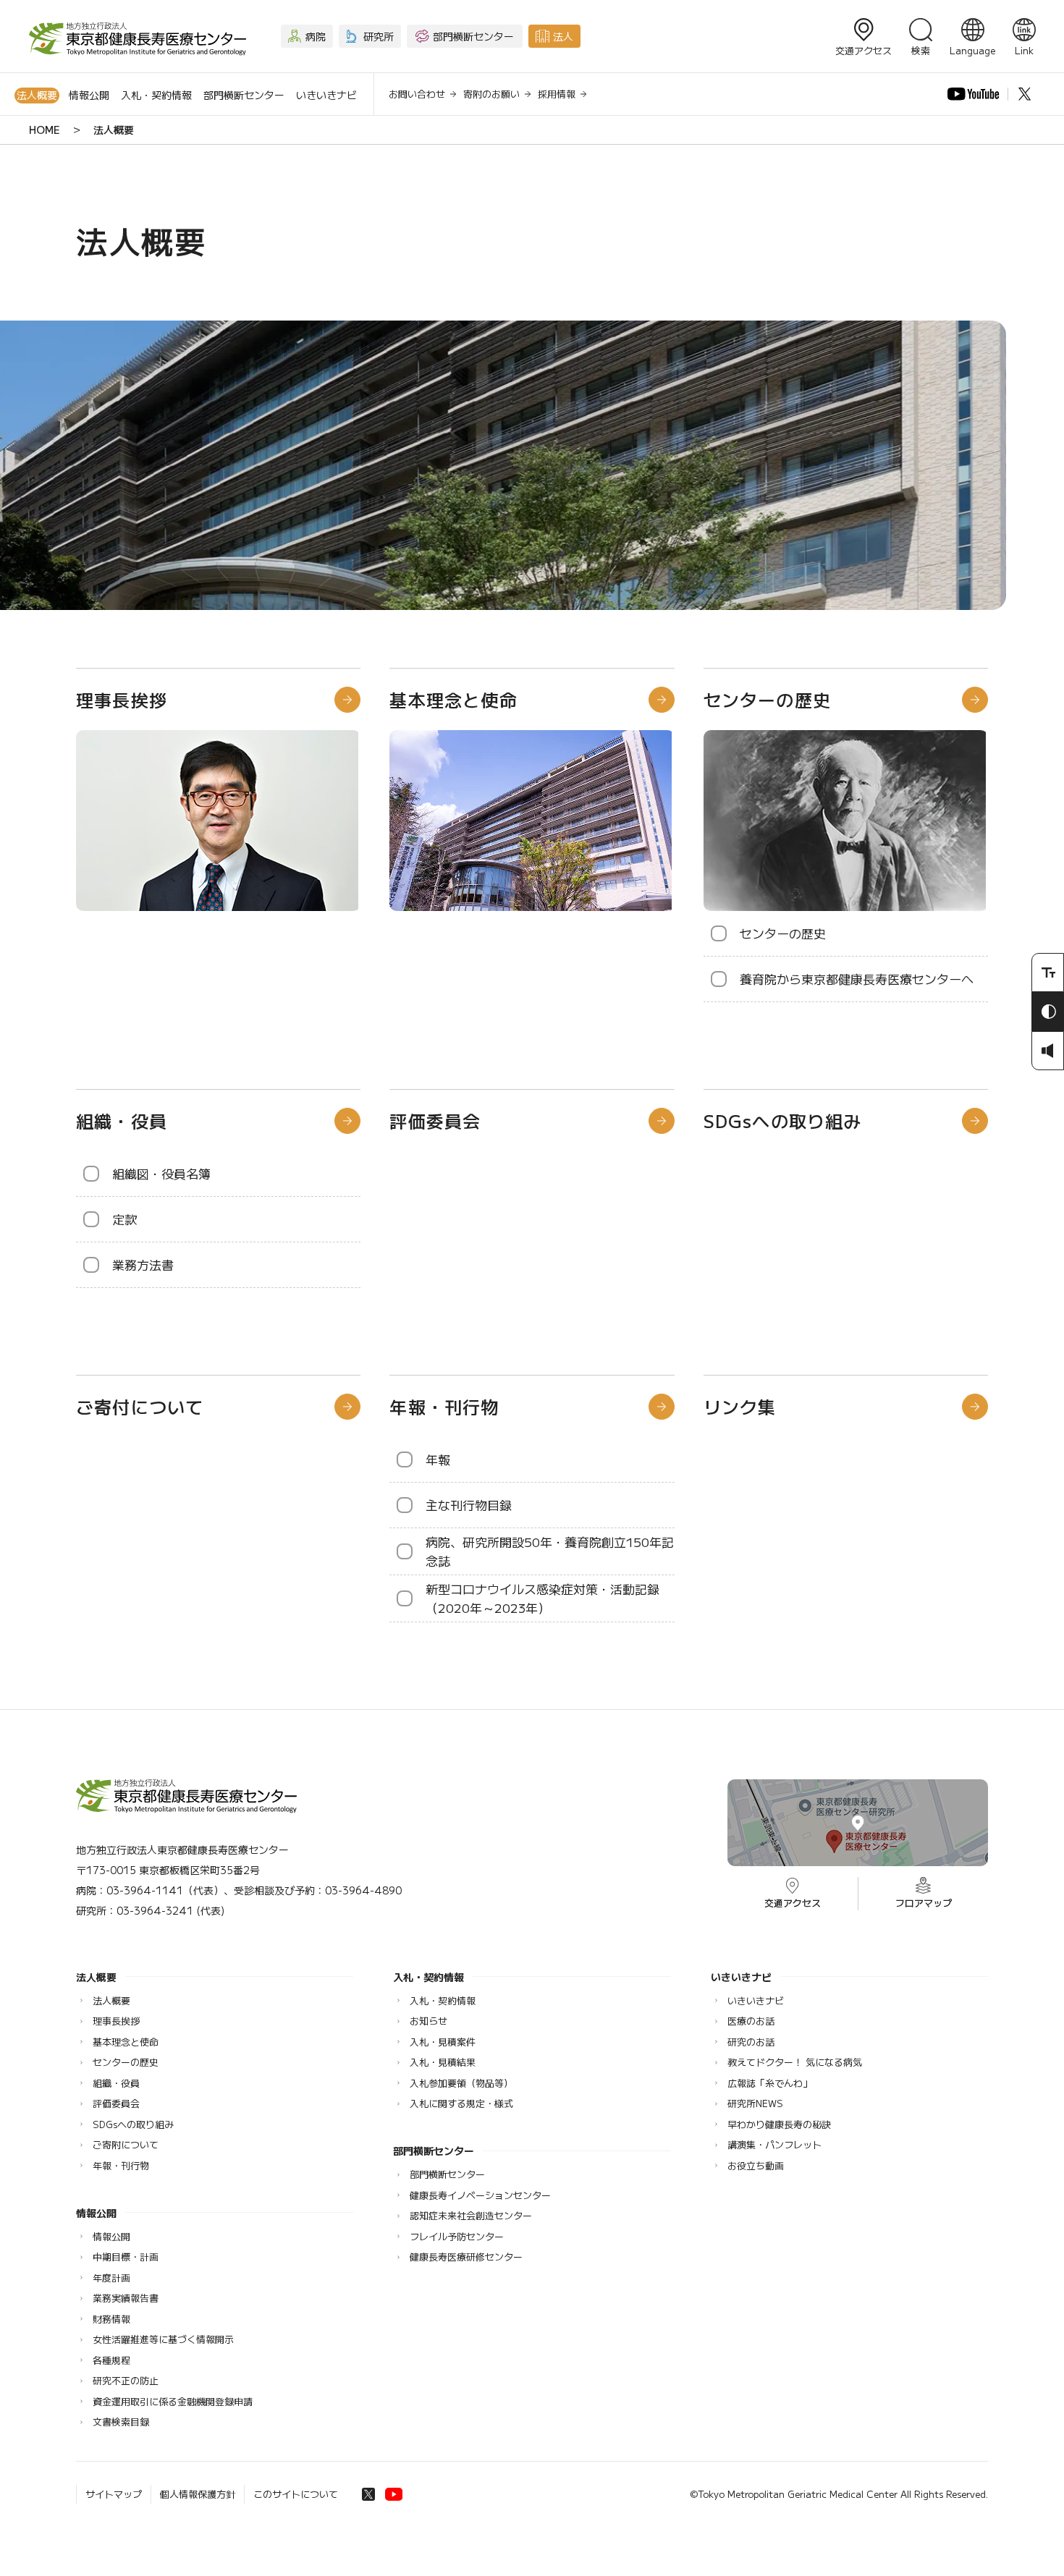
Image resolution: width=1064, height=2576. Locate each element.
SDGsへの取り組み (783, 1120)
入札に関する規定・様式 (461, 2103)
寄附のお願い (491, 94)
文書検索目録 (121, 2422)
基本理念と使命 (453, 699)
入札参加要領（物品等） (461, 2083)
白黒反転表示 (1048, 1012)
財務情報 (111, 2319)
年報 (438, 1459)
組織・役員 (122, 1120)
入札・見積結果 (443, 2062)
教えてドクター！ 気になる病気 (795, 2062)
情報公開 (89, 95)
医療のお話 (751, 2021)
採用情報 (557, 94)
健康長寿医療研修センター (466, 2257)
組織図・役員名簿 (161, 1173)
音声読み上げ (1048, 1051)
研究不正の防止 (126, 2380)
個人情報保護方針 (198, 2494)
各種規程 (111, 2360)
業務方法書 (143, 1264)
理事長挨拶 (122, 699)
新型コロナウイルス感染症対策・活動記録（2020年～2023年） (542, 1598)
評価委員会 (435, 1120)
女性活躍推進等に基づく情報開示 (163, 2339)
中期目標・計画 (126, 2257)
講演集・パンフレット (774, 2144)
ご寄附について (126, 2144)
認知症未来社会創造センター (471, 2215)
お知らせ (428, 2021)
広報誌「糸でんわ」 (770, 2083)
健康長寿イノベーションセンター (480, 2195)
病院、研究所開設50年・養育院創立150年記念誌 (550, 1551)
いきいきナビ (326, 95)
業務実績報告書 (126, 2298)
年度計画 (111, 2278)
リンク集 (740, 1406)
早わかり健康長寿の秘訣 (779, 2124)
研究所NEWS (755, 2103)
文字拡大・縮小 (1048, 973)
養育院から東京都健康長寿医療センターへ (857, 979)
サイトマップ (114, 2494)
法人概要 (37, 95)
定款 (124, 1219)
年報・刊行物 (444, 1406)
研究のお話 (751, 2042)
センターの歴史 (767, 699)
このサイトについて (296, 2494)
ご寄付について (140, 1406)
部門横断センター (244, 95)
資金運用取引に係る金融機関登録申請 (173, 2401)
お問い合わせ (417, 94)
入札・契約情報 (156, 95)
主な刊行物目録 (469, 1505)
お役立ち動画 (756, 2165)
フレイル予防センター (457, 2236)
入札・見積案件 (443, 2042)
